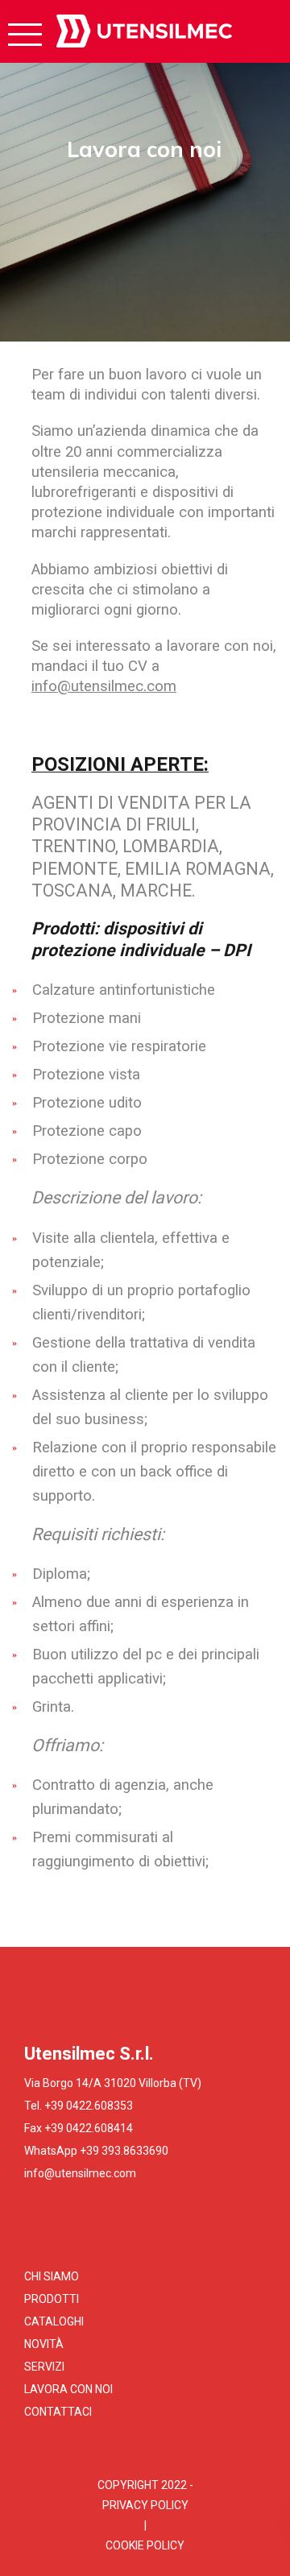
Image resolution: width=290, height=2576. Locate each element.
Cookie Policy (145, 2545)
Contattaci (58, 2412)
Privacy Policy (145, 2505)
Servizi (44, 2367)
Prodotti (52, 2299)
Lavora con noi (68, 2389)
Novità (44, 2344)
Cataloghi (54, 2321)
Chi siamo (52, 2276)
